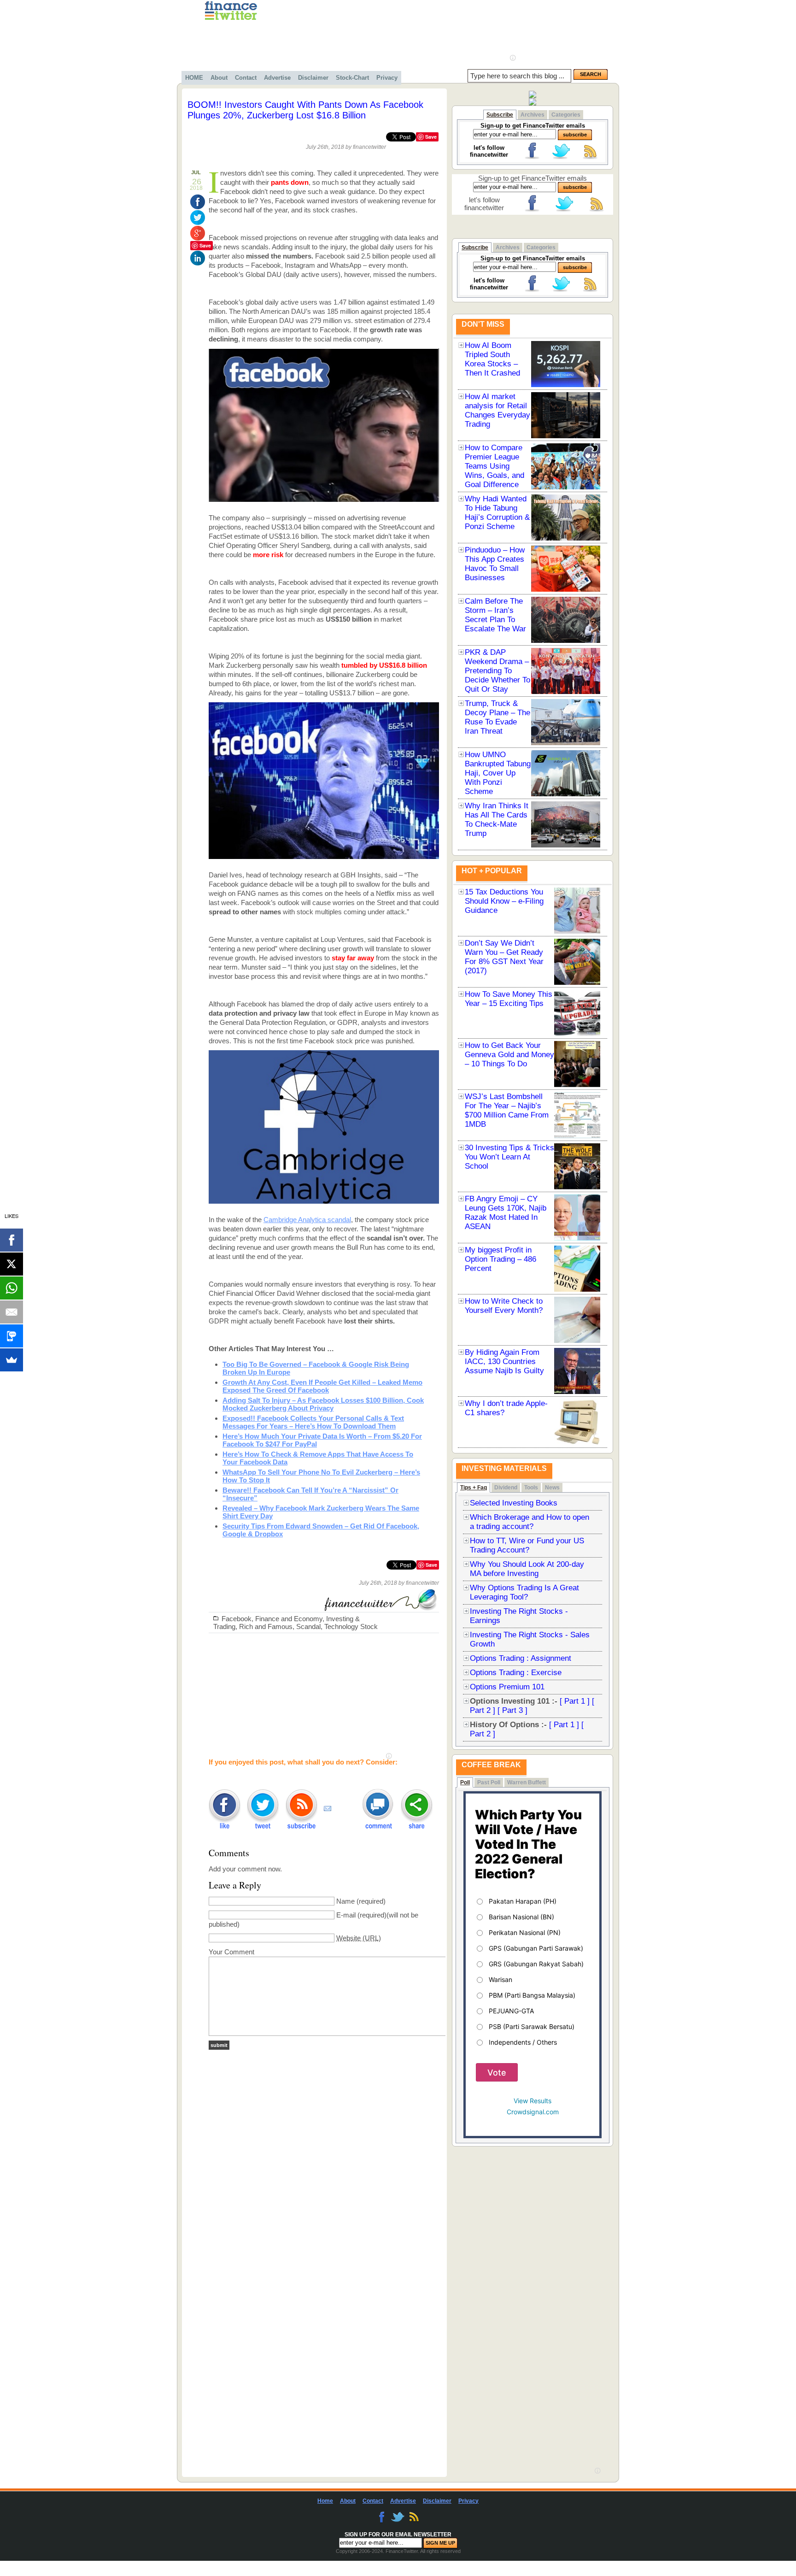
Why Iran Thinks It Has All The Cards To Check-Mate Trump (497, 820)
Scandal (308, 1626)
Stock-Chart (352, 78)
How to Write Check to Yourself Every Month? (504, 1306)
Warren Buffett (527, 1782)
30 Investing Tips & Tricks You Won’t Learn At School (509, 1157)
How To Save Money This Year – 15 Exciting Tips (509, 999)
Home (325, 2501)
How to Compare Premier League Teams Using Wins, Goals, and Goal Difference (495, 466)
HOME (194, 78)
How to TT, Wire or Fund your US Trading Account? (527, 1545)
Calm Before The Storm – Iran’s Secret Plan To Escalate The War (495, 615)
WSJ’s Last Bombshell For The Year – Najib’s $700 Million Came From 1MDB (507, 1110)
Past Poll (489, 1782)
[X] (12, 1264)
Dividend (506, 1488)
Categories (566, 115)
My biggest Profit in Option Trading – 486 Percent (500, 1259)
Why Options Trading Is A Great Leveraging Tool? (524, 1592)
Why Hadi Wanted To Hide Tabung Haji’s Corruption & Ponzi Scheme (497, 513)
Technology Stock (351, 1626)
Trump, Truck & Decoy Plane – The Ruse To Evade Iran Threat (497, 717)
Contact (246, 78)
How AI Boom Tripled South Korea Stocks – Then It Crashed (492, 359)
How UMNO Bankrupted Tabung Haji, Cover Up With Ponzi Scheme (498, 773)
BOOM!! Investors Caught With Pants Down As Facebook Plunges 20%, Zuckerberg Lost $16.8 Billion (305, 110)
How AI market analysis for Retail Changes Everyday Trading (497, 410)
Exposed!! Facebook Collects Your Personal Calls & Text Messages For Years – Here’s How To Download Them (313, 1422)
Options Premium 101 (507, 1687)
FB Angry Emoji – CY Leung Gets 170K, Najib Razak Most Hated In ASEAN (506, 1213)
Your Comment (231, 1952)
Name (345, 1901)
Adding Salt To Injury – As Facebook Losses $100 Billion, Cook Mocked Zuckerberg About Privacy (323, 1404)
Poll (465, 1782)
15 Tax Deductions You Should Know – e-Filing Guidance (504, 901)
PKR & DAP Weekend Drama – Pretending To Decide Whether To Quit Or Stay (497, 671)
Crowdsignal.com (533, 2112)
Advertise (277, 78)
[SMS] (12, 1336)
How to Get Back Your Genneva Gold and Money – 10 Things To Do (509, 1055)
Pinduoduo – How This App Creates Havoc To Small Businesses (495, 564)
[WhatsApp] (12, 1288)
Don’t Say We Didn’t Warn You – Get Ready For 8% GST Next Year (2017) (504, 957)
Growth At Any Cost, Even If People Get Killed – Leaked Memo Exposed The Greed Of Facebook (322, 1386)
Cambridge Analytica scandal (307, 1220)
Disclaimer (313, 78)
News (552, 1488)
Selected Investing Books (514, 1503)
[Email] (12, 1312)
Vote (497, 2073)
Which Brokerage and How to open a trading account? (530, 1522)
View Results (533, 2101)
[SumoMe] (12, 1360)
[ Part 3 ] (512, 1710)
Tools (531, 1488)
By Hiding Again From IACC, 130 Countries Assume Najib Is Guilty (504, 1362)
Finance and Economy (289, 1619)
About (219, 78)
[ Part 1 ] (575, 1701)
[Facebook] (12, 1240)
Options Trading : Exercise (516, 1673)
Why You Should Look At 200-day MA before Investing (527, 1569)
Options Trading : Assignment (521, 1658)
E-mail (346, 1915)
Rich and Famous (266, 1626)
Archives (533, 115)
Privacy (387, 78)
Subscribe (500, 115)
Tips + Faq (474, 1488)
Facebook (237, 1619)
